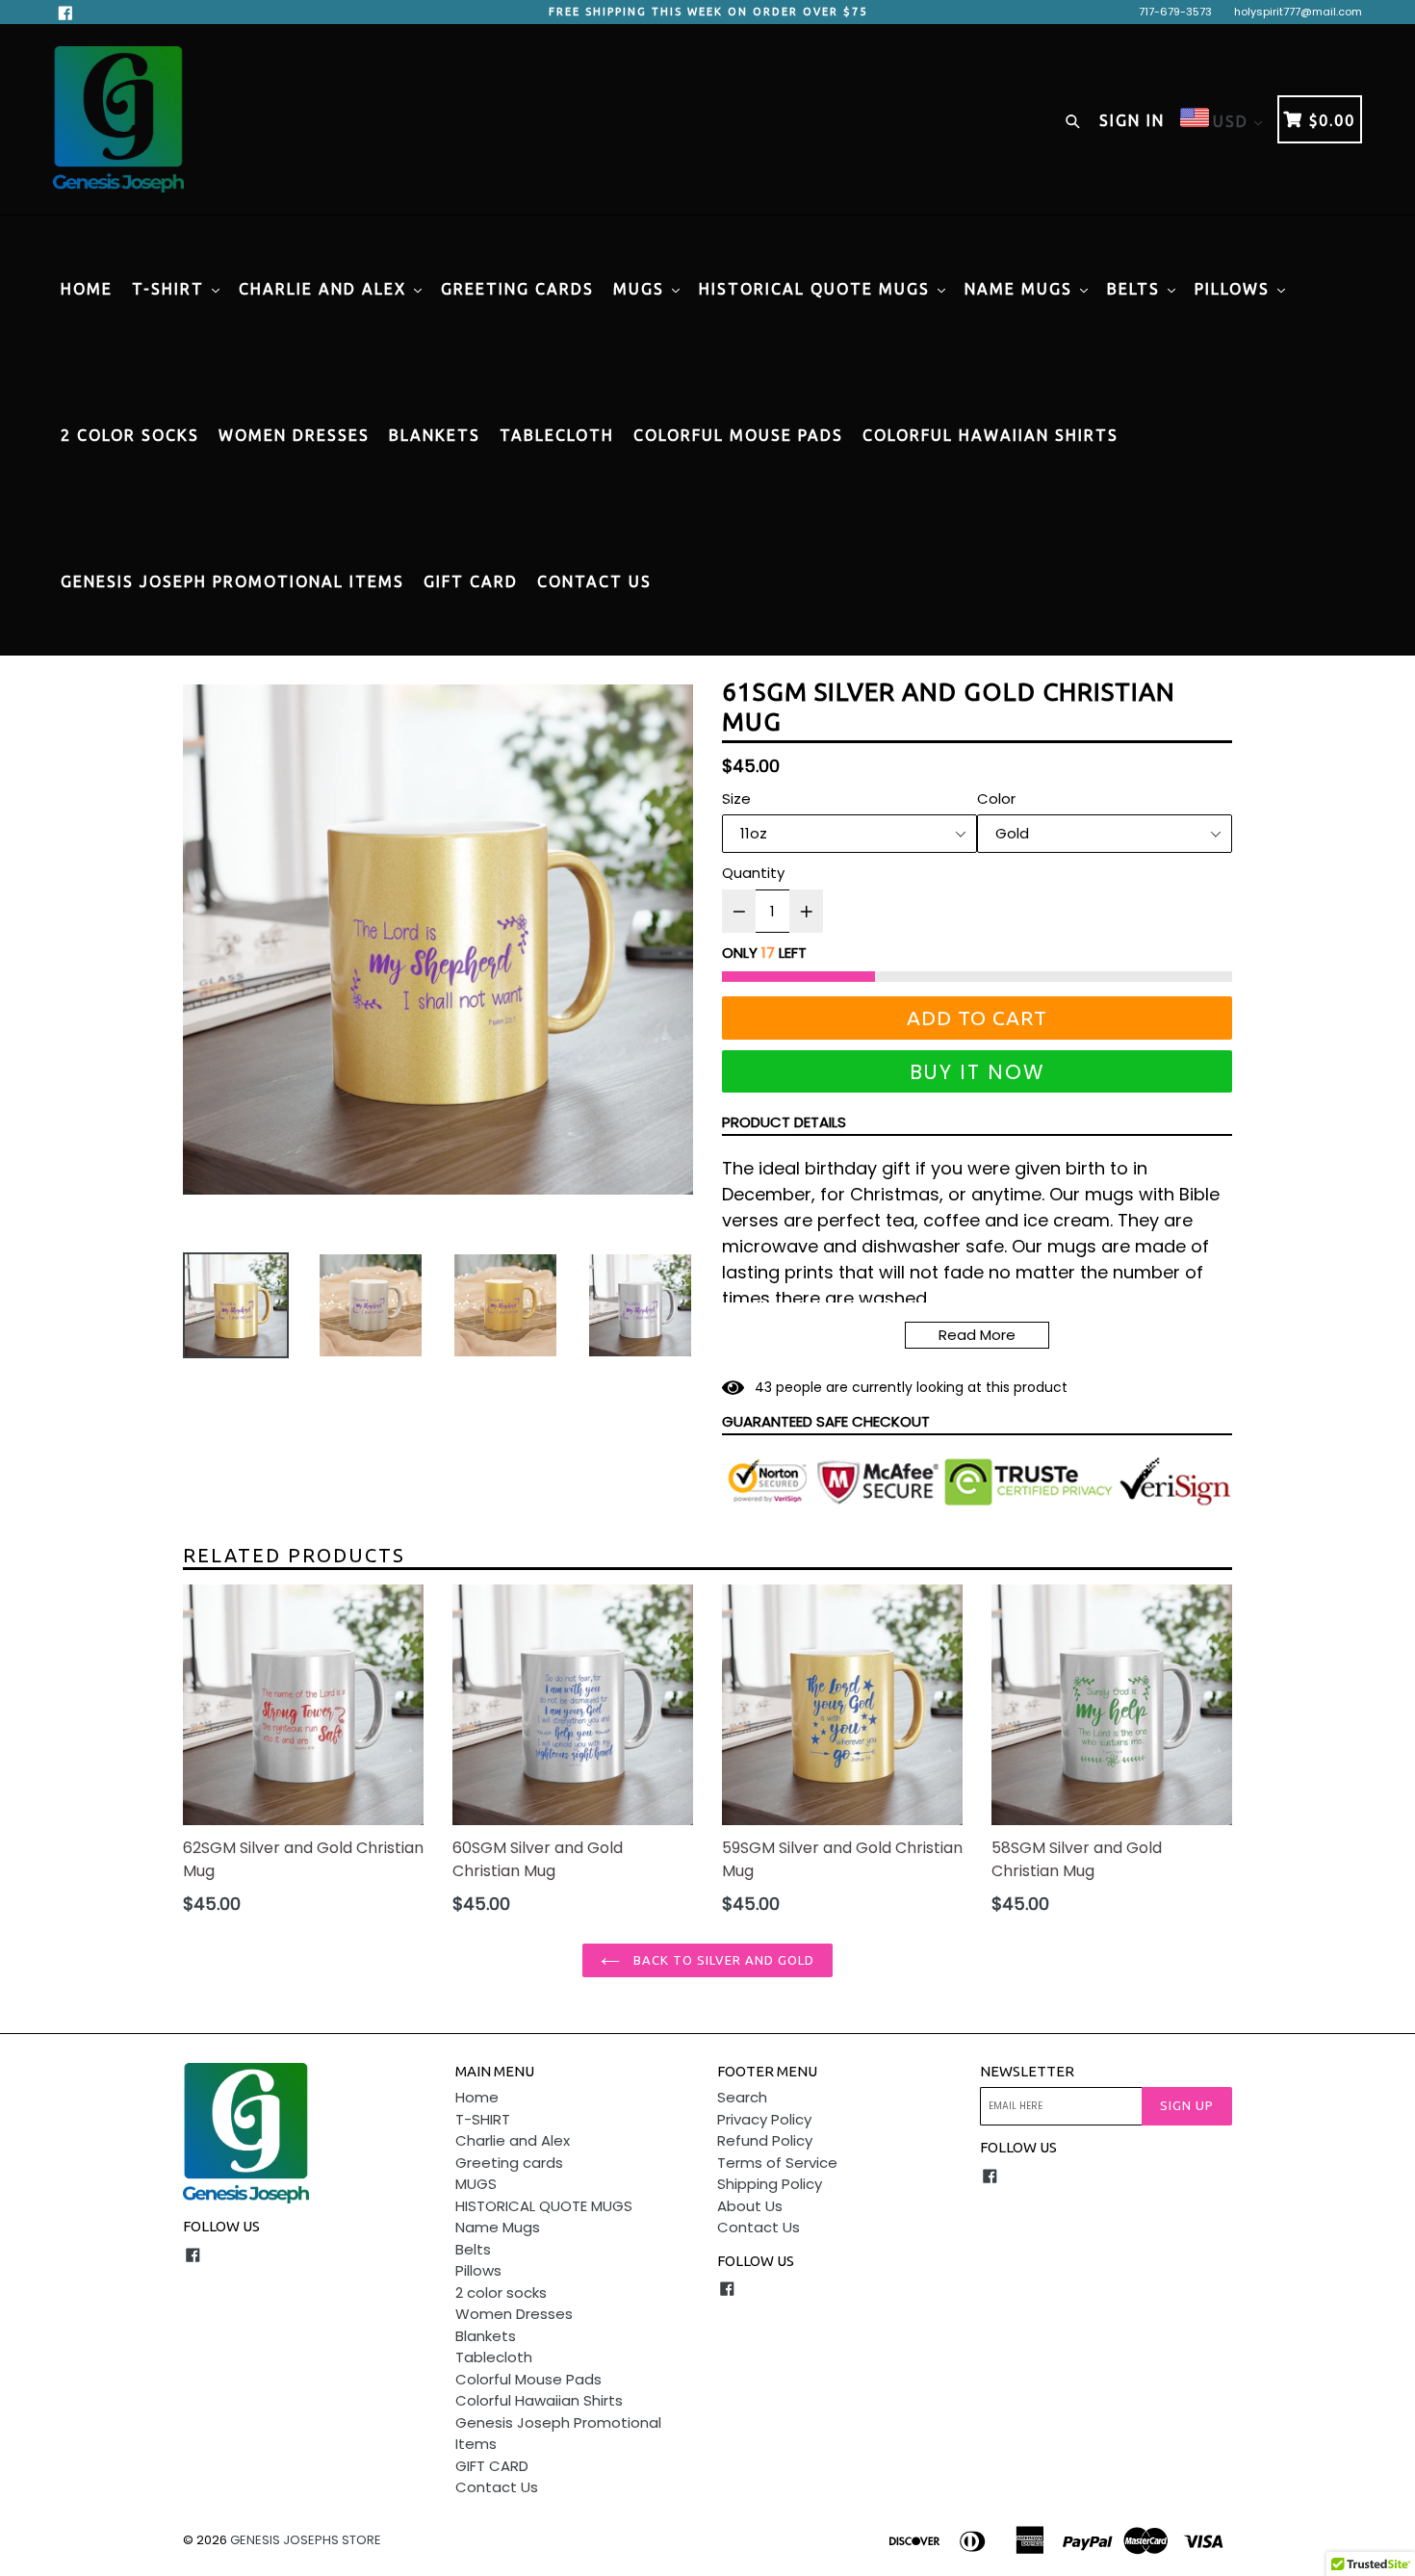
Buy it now (978, 1072)
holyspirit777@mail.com (1298, 12)
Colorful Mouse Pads (738, 435)
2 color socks (130, 435)
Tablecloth (557, 435)
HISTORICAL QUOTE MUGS (817, 289)
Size (736, 799)
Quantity (753, 873)
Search (742, 2097)
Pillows (1235, 289)
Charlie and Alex (325, 289)
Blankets (435, 435)
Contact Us (594, 581)
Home (87, 289)
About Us (750, 2206)
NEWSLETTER (1027, 2071)
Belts (1136, 289)
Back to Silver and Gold (722, 1960)
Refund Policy (765, 2140)
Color (996, 799)
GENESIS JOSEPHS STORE (306, 2540)
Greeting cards (517, 289)
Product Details (784, 1122)
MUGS (642, 289)
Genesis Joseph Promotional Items (232, 581)
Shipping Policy (770, 2184)
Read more (977, 1335)
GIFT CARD (471, 581)
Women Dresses (294, 435)
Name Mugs (1021, 289)
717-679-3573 (1175, 12)
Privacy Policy (764, 2119)
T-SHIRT (171, 289)
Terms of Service (777, 2163)
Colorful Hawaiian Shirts (990, 435)
